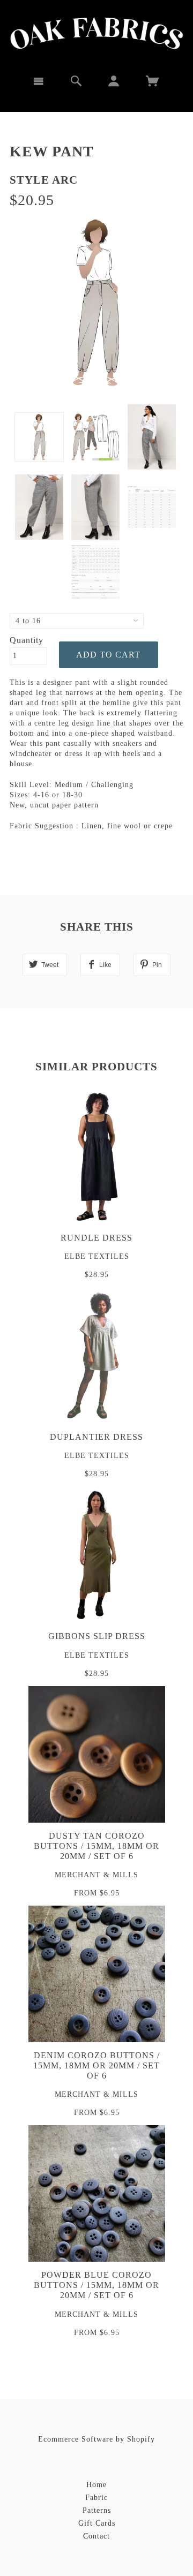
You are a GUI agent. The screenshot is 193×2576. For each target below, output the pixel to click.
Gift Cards (97, 2523)
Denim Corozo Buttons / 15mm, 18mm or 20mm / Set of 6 (96, 2065)
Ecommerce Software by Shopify (96, 2439)
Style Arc (44, 180)
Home (96, 2485)
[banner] (97, 33)
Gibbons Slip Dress (97, 1636)
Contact (96, 2536)
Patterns (97, 2510)
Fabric (96, 2498)
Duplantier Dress (96, 1437)
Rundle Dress (96, 1238)
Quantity (27, 640)
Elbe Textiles (97, 1256)
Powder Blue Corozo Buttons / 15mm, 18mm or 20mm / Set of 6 (96, 2285)
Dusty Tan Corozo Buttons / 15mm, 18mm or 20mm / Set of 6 (96, 1846)
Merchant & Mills (96, 1875)
